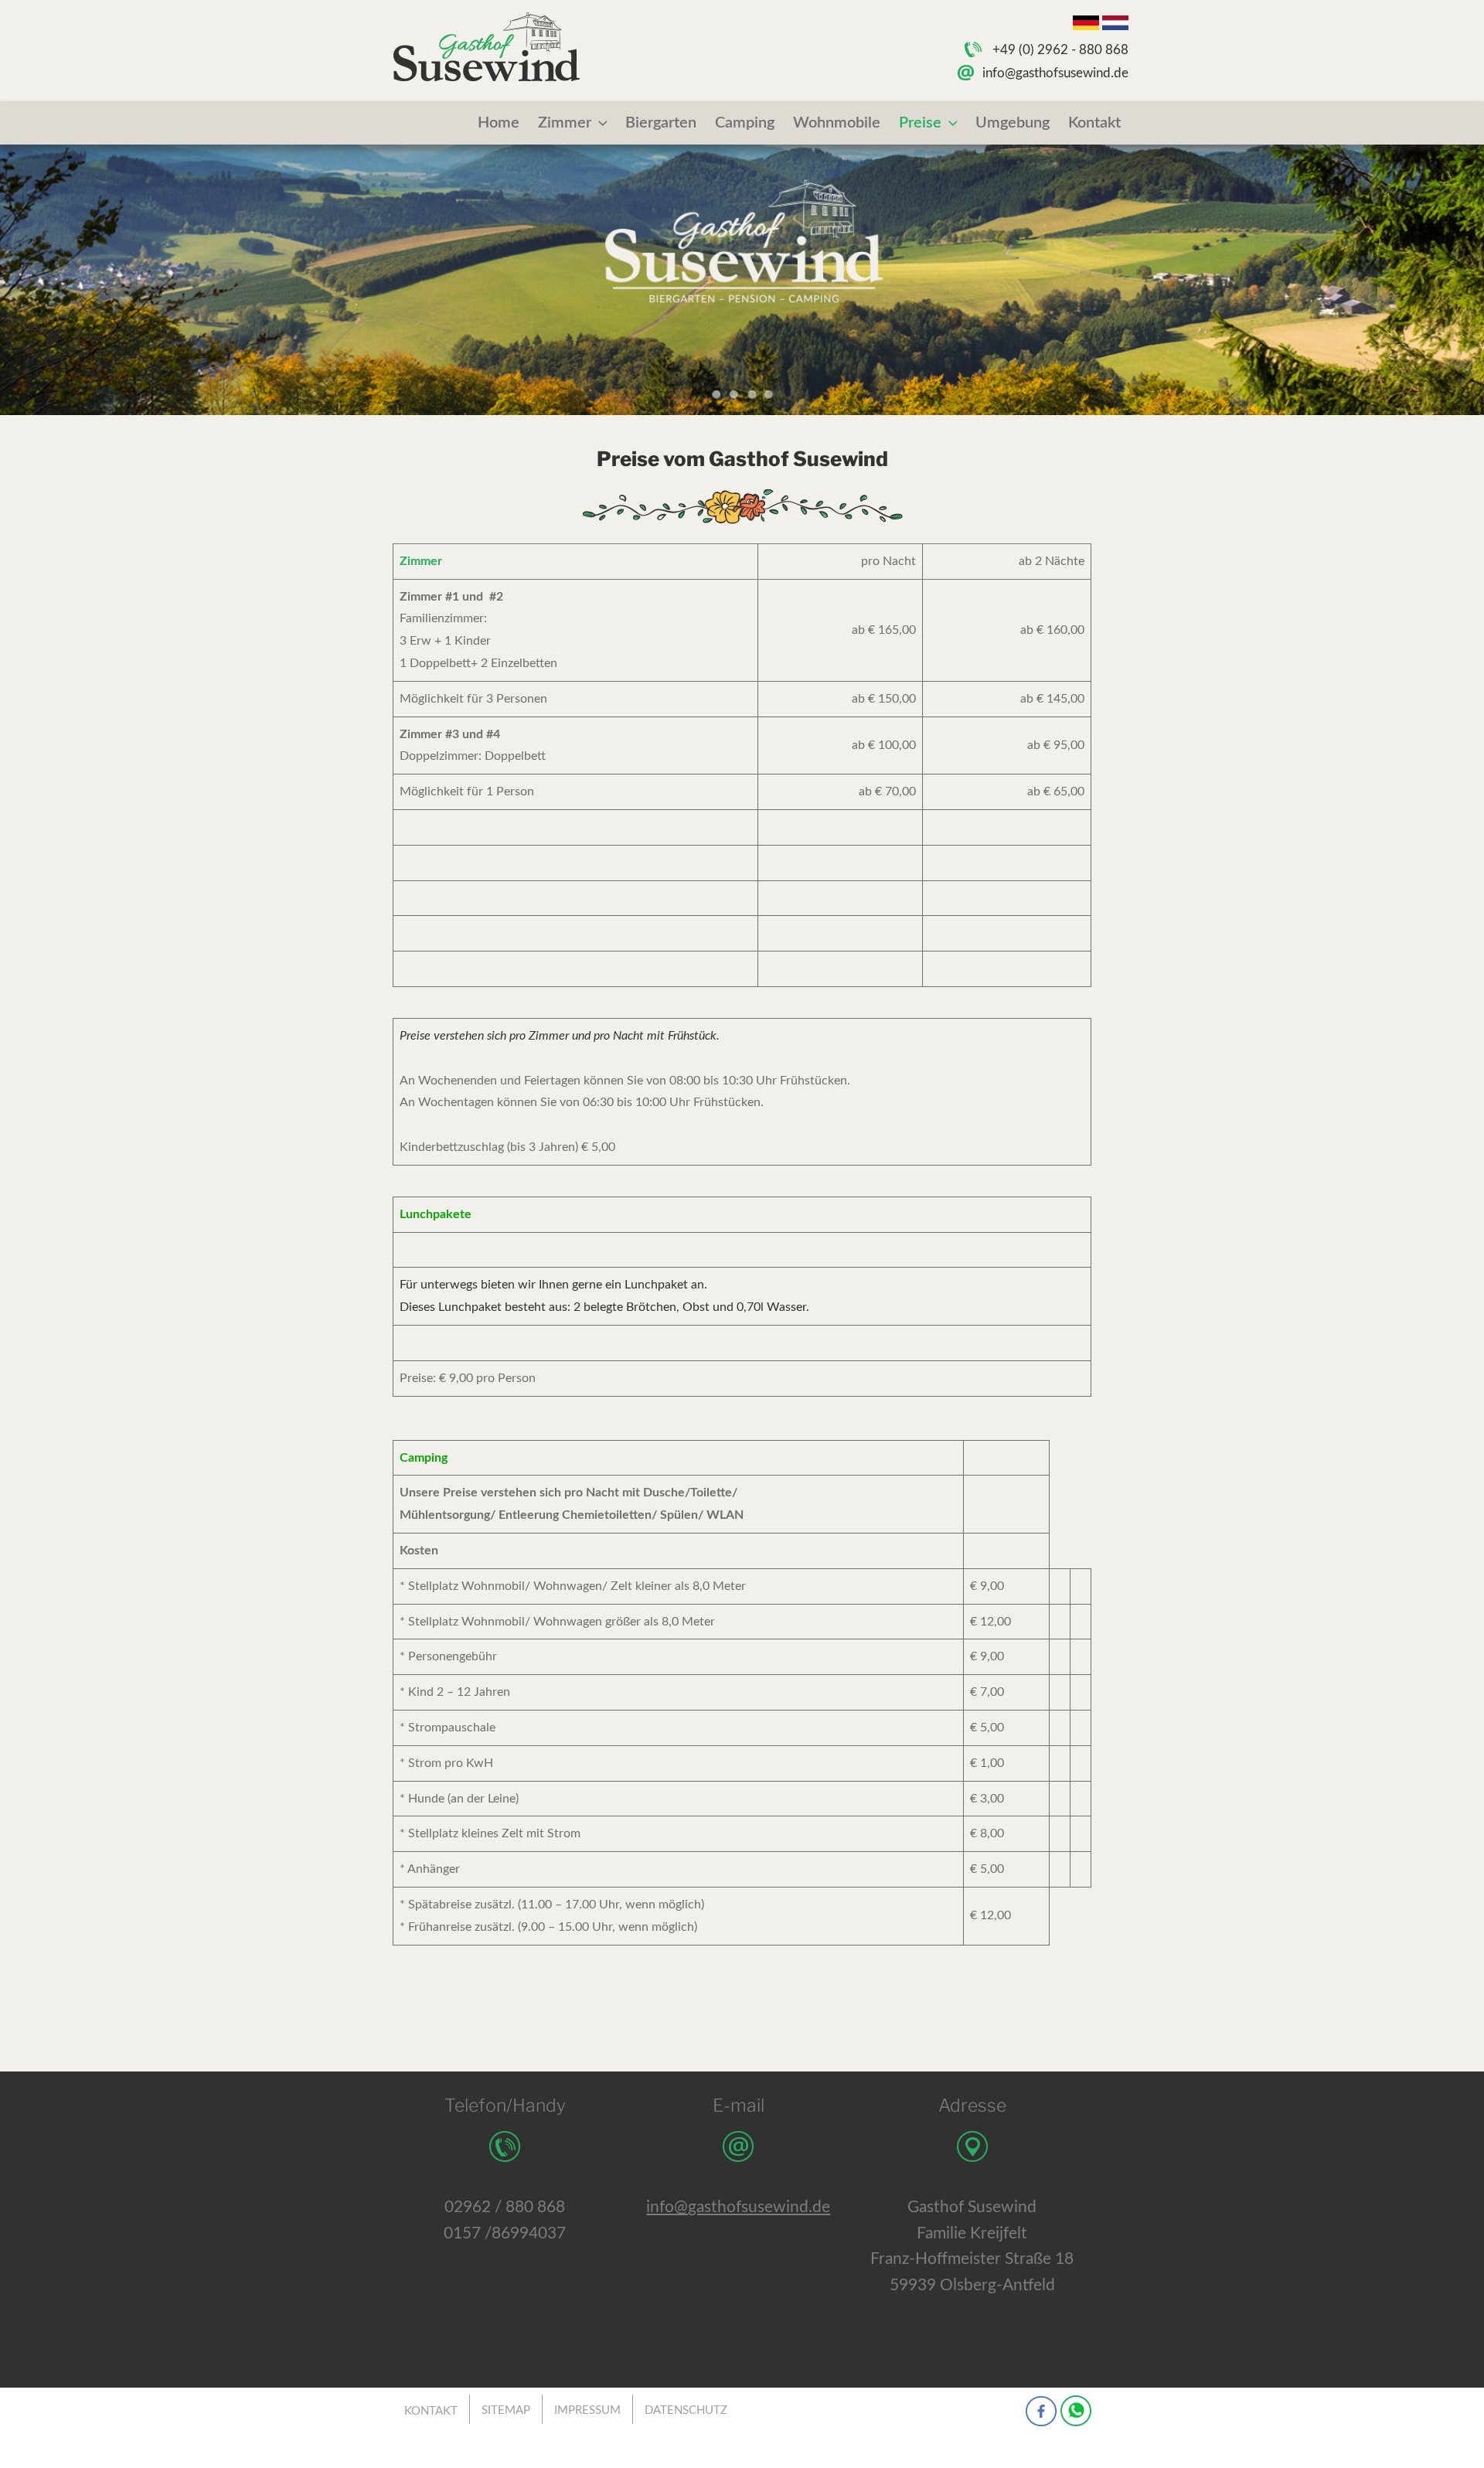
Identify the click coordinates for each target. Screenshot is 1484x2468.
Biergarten (661, 123)
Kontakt (1094, 123)
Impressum (587, 2410)
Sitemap (506, 2410)
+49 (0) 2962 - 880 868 (1060, 50)
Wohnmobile (837, 123)
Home (499, 123)
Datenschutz (686, 2410)
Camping (745, 123)
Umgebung (1013, 123)
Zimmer (565, 123)
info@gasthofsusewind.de (1055, 73)
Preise (920, 123)
